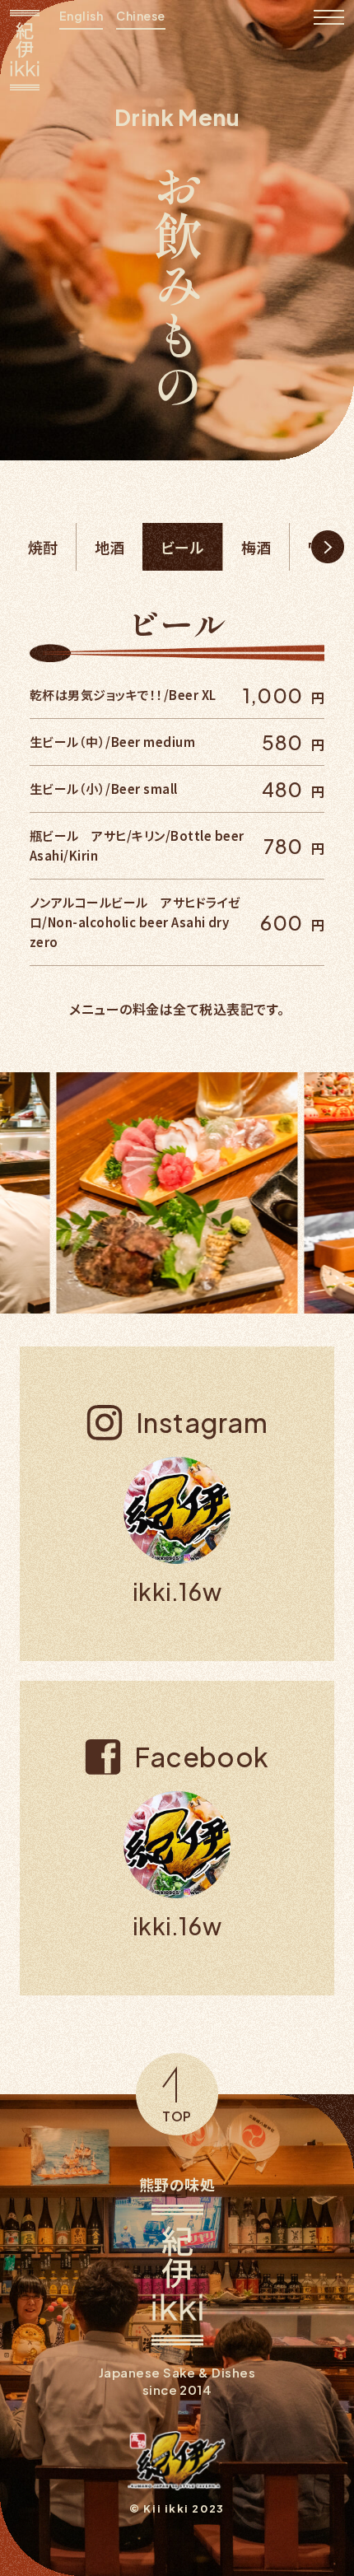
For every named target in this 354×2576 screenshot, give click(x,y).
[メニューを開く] (329, 18)
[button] (328, 547)
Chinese (140, 16)
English (81, 16)
